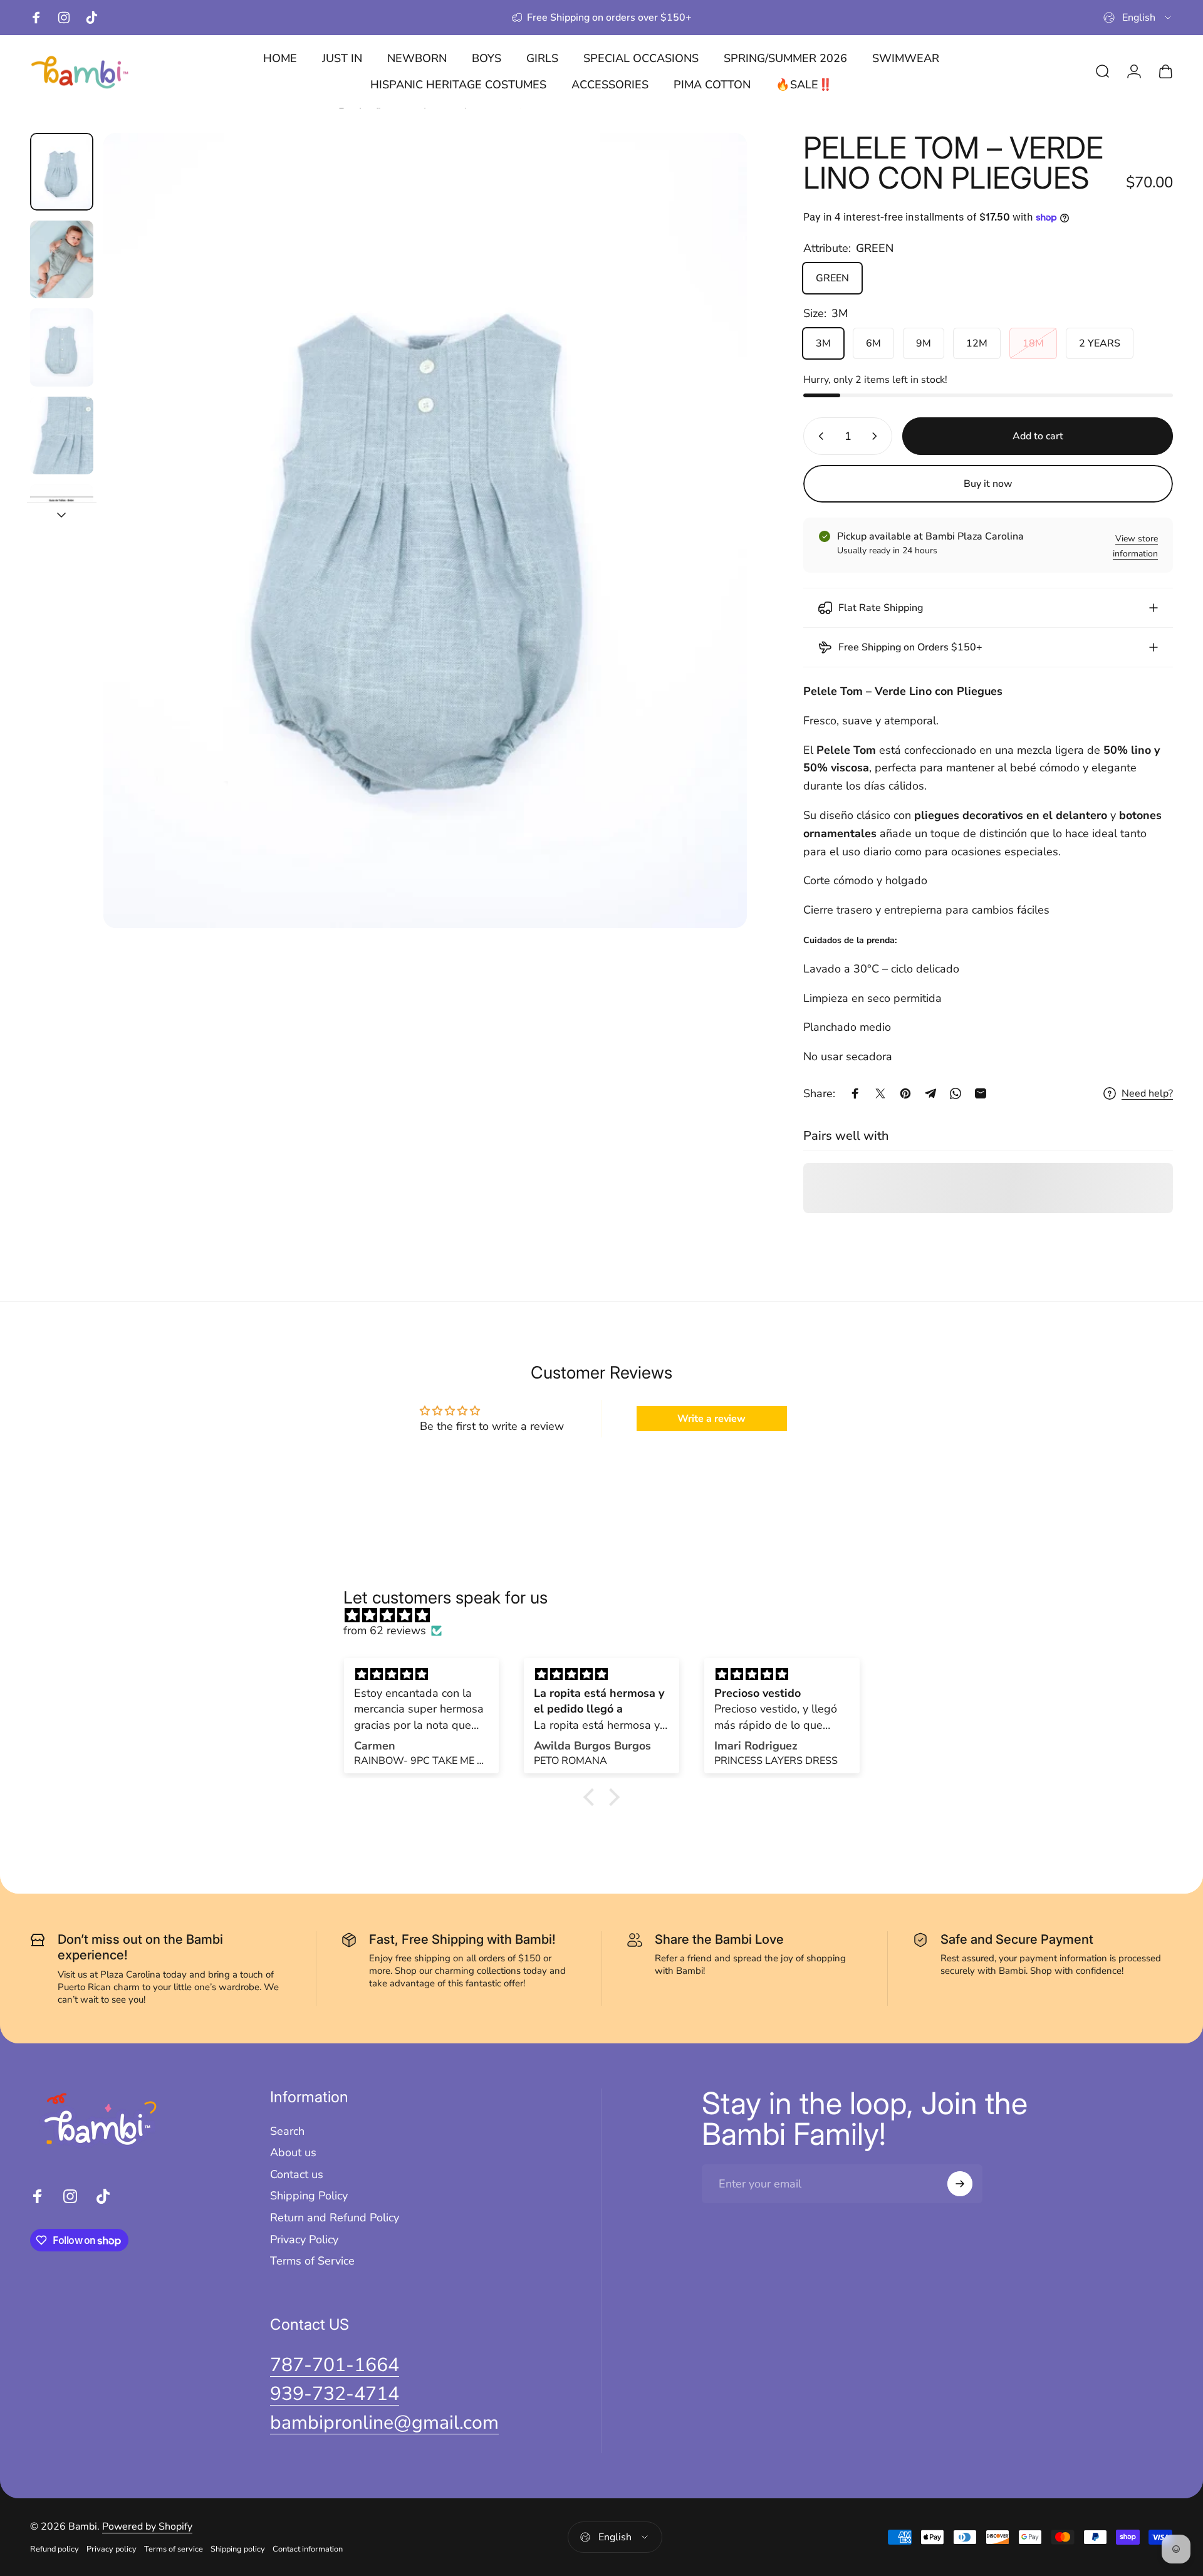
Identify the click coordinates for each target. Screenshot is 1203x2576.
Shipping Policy (309, 2196)
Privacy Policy (304, 2240)
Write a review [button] (711, 1419)
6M (873, 343)
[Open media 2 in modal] (425, 530)
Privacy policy (112, 2549)
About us (293, 2153)
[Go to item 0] (62, 172)
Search (287, 2131)
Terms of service (174, 2549)
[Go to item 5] (62, 523)
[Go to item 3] (62, 347)
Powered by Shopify (147, 2526)
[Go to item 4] (62, 435)
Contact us (297, 2175)
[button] (592, 1797)
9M (924, 343)
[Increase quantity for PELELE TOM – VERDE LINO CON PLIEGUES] (877, 436)
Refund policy (55, 2549)
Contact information (308, 2549)
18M (1033, 343)
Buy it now (988, 484)
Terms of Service (312, 2261)
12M (977, 343)
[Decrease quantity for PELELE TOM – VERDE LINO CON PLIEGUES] (818, 436)
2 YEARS (1100, 343)
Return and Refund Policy (335, 2218)
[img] (608, 1615)
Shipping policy (238, 2549)
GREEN (832, 278)
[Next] (714, 560)
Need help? (1147, 1093)
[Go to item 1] (62, 259)
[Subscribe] (960, 2184)
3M (823, 343)
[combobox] (1138, 18)
